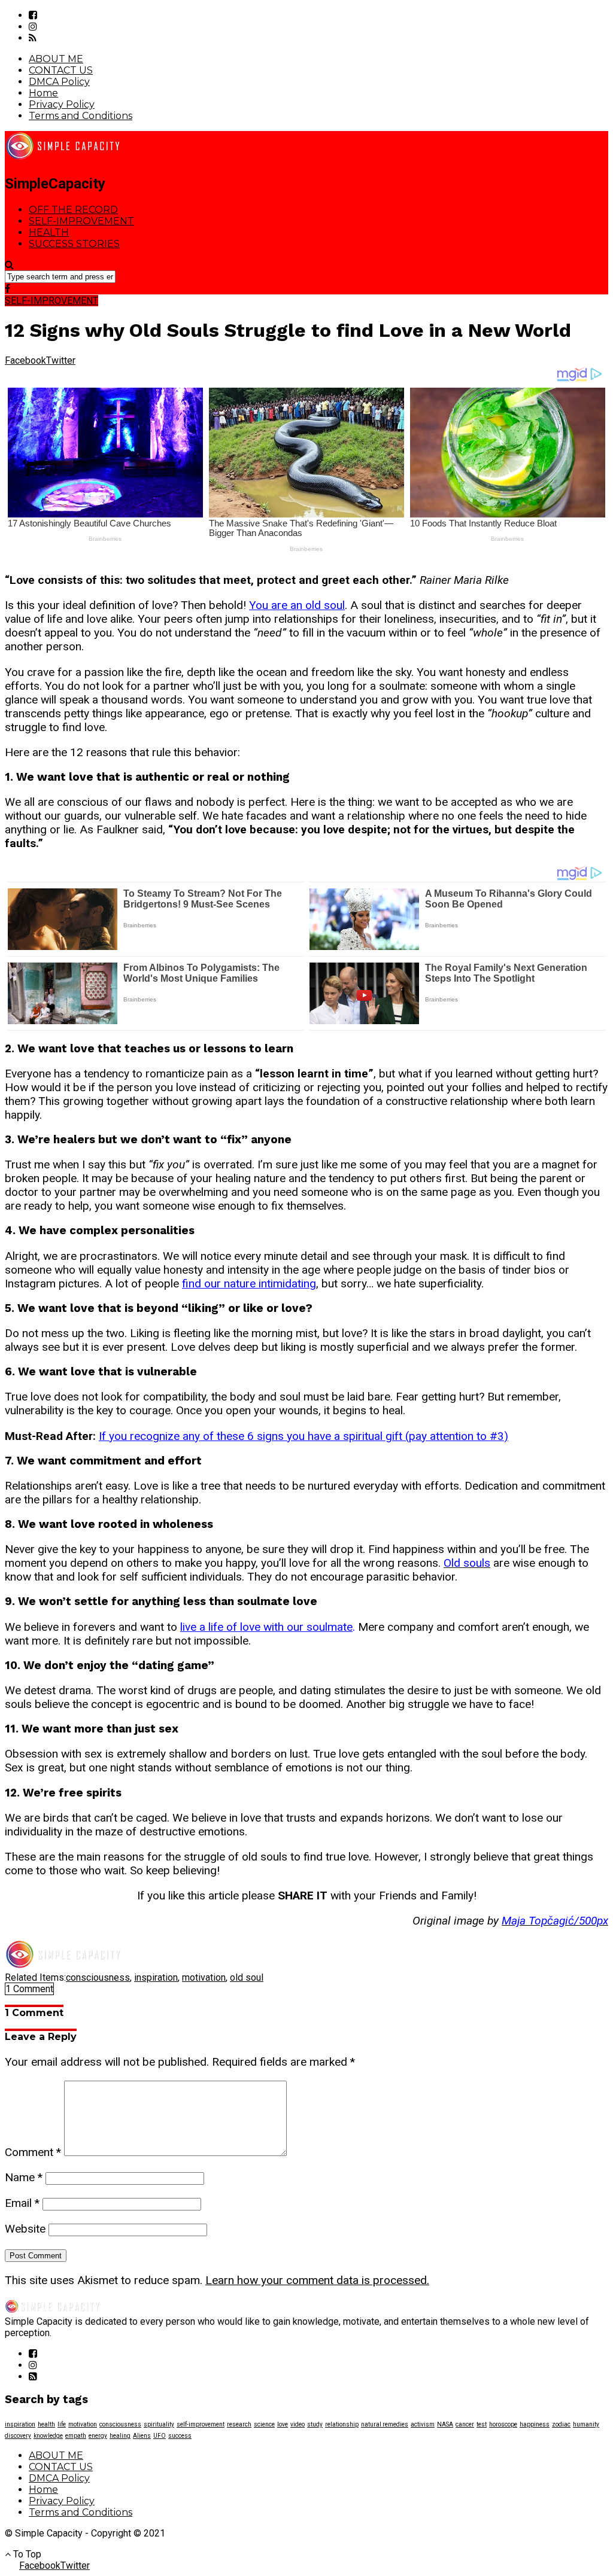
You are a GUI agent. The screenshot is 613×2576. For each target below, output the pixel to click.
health (46, 2424)
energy (98, 2436)
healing (120, 2436)
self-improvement (201, 2424)
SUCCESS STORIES (74, 244)
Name (24, 2177)
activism (423, 2424)
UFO (160, 2436)
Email (22, 2203)
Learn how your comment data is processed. (317, 2280)
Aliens (142, 2436)
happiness (535, 2424)
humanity (586, 2424)
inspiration (156, 1977)
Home (43, 93)
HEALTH (49, 232)
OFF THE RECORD (73, 210)
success (180, 2436)
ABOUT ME (56, 59)
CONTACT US (61, 70)
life (62, 2424)
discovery (18, 2436)
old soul (247, 1977)
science (264, 2424)
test (482, 2424)
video (298, 2424)
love (283, 2424)
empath (76, 2436)
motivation (204, 1977)
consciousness (98, 1977)
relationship (342, 2424)
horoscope (503, 2424)
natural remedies (385, 2424)
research (239, 2424)
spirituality (159, 2424)
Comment (33, 2152)
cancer (465, 2424)
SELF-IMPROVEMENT (81, 221)
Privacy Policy (62, 104)
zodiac (561, 2424)
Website (25, 2229)
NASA (445, 2424)
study (315, 2424)
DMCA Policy (59, 82)
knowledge (48, 2436)
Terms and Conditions (81, 116)
